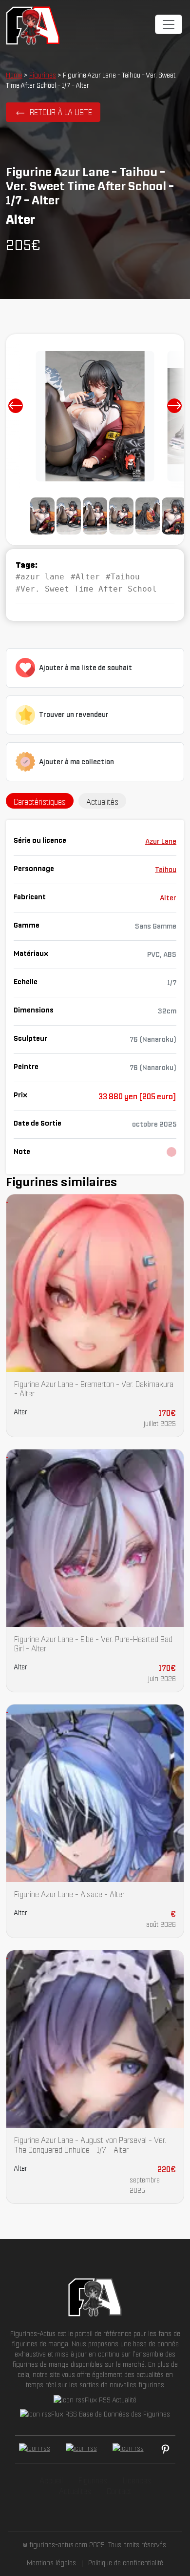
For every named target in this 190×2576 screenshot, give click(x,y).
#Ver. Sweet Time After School (86, 589)
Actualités (75, 2491)
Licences (137, 2480)
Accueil (51, 2480)
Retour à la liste (61, 112)
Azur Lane (161, 841)
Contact (119, 2491)
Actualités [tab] (102, 802)
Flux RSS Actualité (111, 2400)
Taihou (166, 870)
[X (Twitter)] (81, 2449)
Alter (168, 898)
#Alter (85, 577)
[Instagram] (128, 2449)
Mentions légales (51, 2563)
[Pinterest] (165, 2449)
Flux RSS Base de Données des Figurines (111, 2414)
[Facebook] (35, 2449)
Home (14, 75)
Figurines (43, 75)
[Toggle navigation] (169, 24)
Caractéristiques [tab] (40, 802)
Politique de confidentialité (126, 2563)
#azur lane (40, 577)
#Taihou (123, 577)
